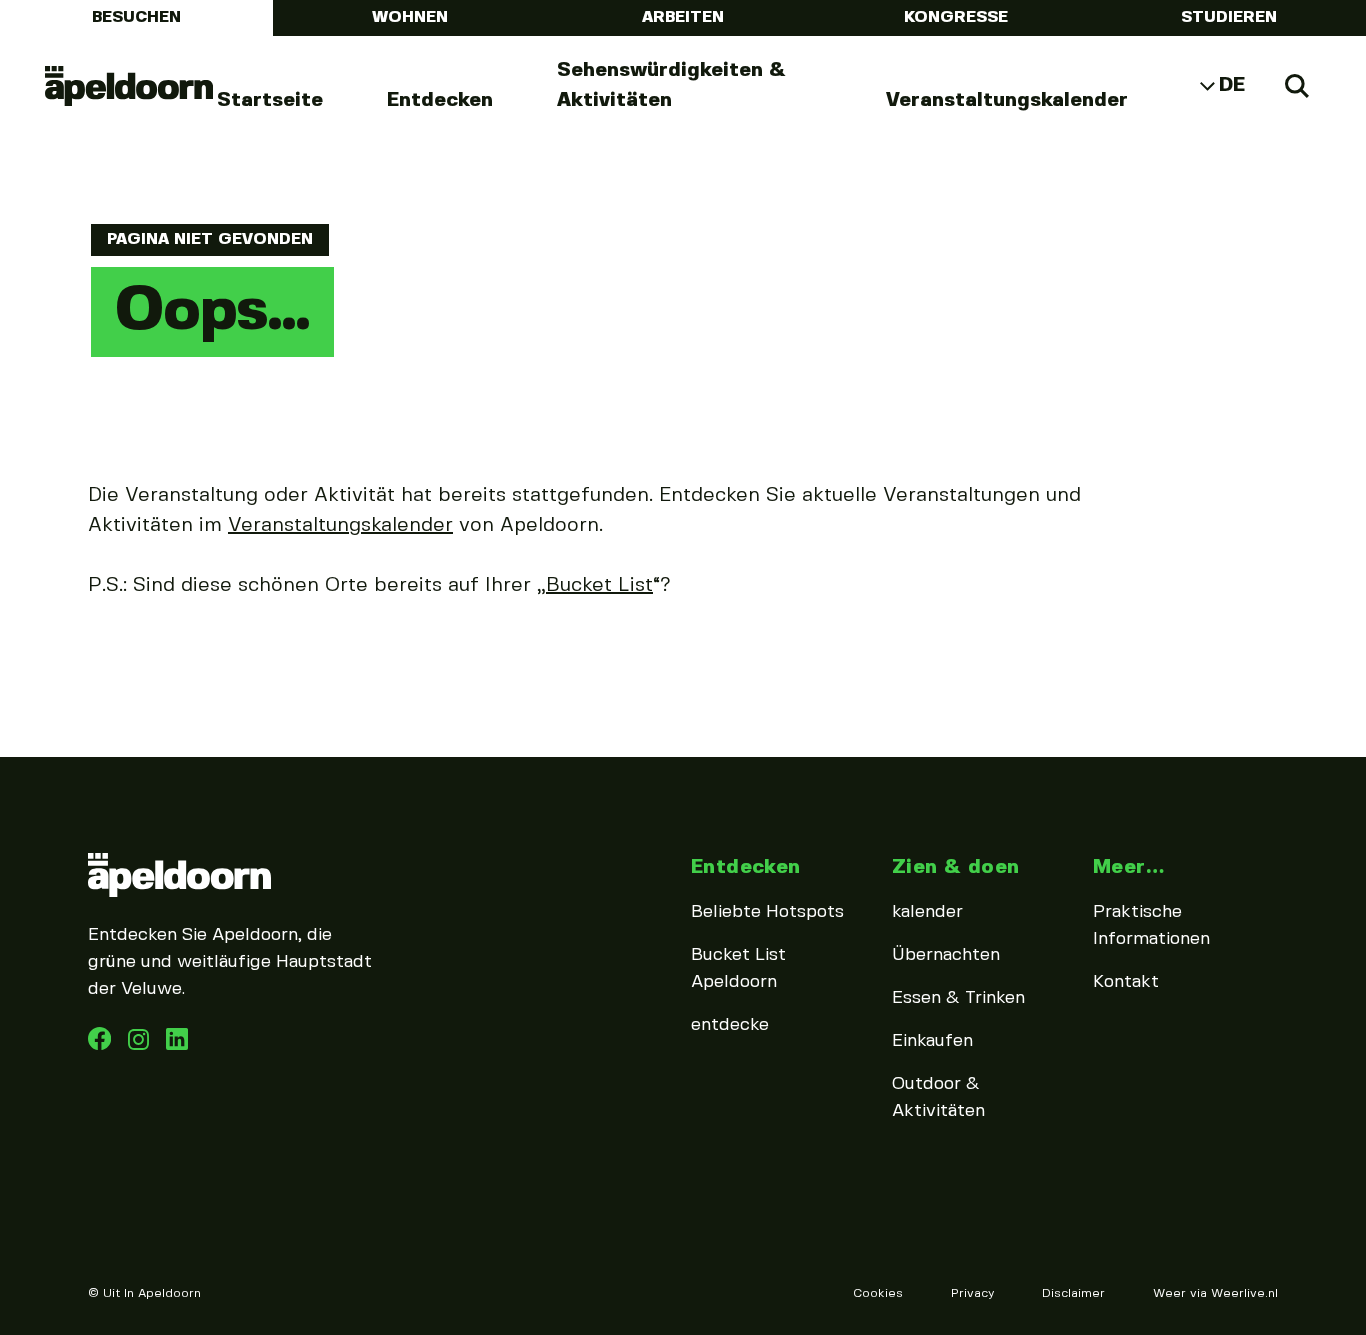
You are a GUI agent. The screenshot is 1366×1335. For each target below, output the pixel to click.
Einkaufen (932, 1041)
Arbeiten (683, 17)
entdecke (730, 1025)
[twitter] (177, 1045)
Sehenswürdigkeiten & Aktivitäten (671, 85)
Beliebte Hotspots (767, 912)
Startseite (270, 100)
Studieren (1229, 17)
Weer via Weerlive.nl (1215, 1293)
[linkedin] (141, 1045)
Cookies (878, 1293)
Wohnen (410, 17)
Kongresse (956, 17)
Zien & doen (955, 867)
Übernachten (946, 955)
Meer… (1128, 867)
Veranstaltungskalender (1007, 100)
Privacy (972, 1293)
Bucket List (599, 585)
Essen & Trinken (958, 998)
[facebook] (102, 1045)
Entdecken (440, 100)
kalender (927, 912)
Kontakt (1126, 982)
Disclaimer (1073, 1293)
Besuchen (136, 17)
